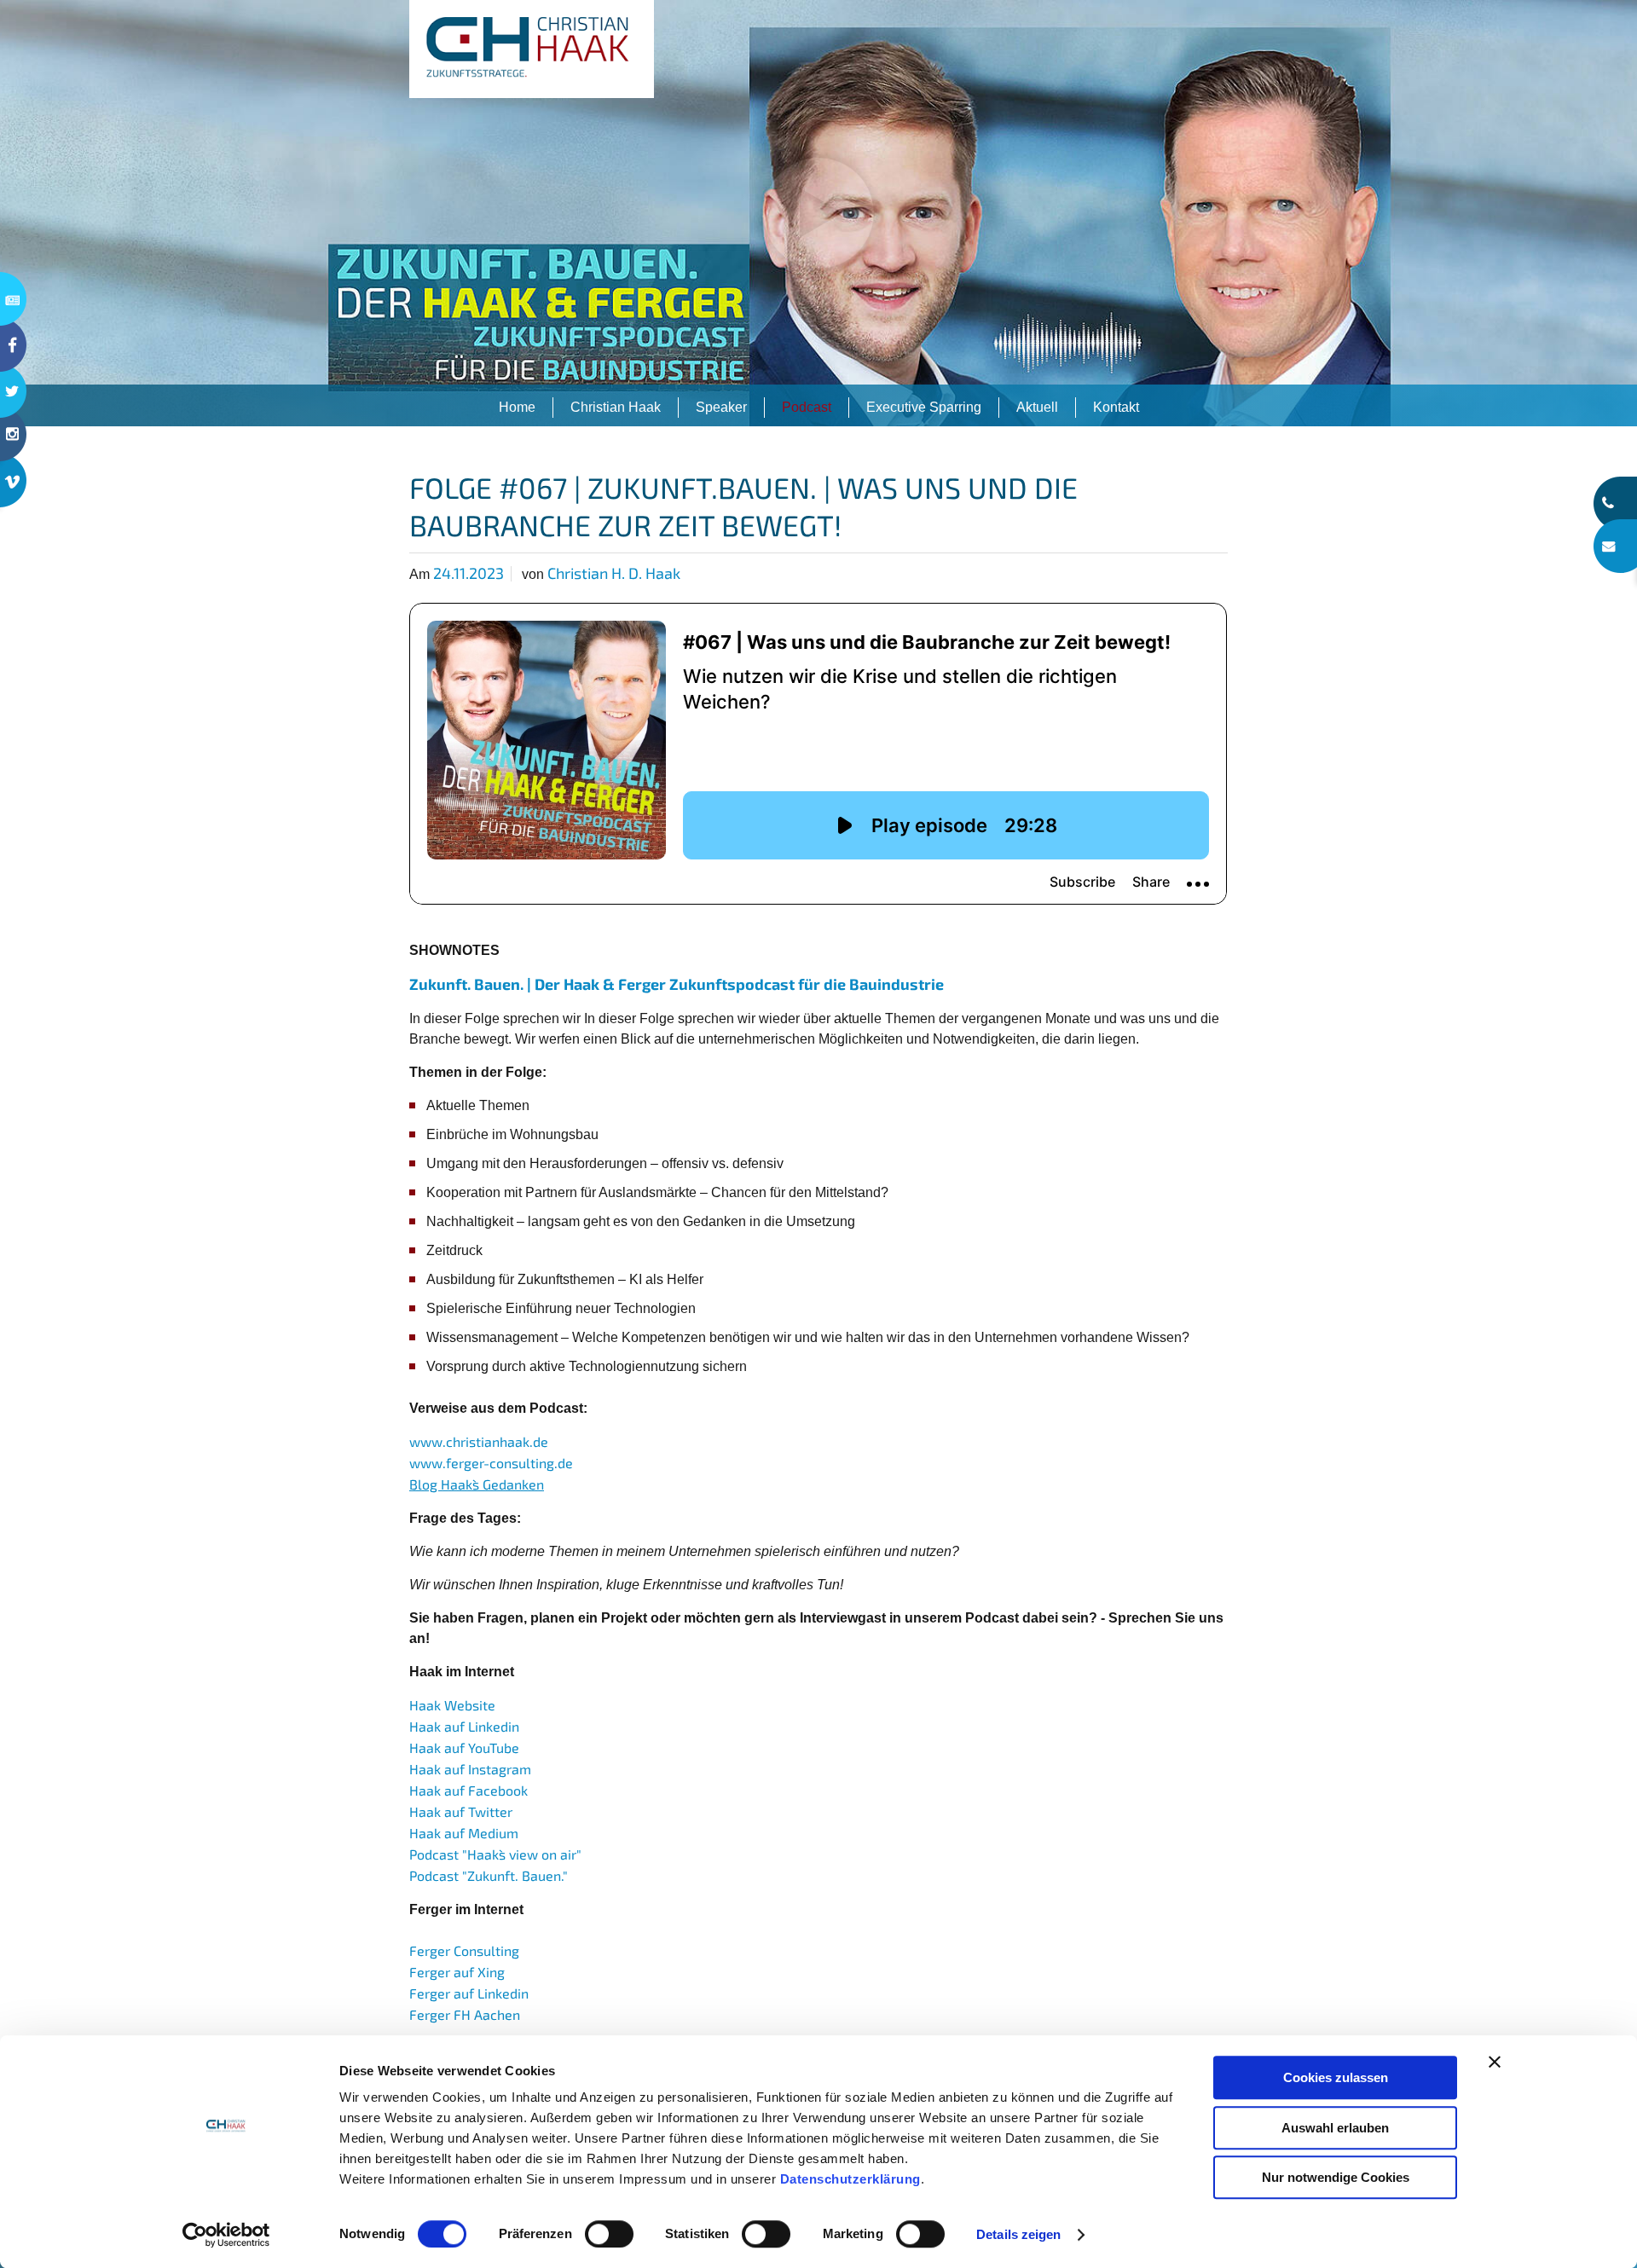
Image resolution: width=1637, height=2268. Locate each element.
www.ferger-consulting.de (491, 1463)
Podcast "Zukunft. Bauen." (489, 1875)
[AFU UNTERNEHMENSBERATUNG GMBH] (532, 49)
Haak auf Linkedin (464, 1726)
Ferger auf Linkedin (469, 1993)
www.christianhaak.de (479, 1441)
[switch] (609, 2234)
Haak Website (452, 1705)
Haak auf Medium (464, 1833)
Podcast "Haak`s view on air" (495, 1854)
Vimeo (13, 492)
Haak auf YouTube (464, 1747)
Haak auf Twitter (461, 1811)
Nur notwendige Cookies (1336, 2177)
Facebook (13, 345)
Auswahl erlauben (1335, 2128)
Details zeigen (1018, 2234)
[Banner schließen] (1495, 2062)
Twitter (13, 391)
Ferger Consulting (464, 1950)
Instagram (13, 445)
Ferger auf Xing (457, 1972)
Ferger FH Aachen (465, 2014)
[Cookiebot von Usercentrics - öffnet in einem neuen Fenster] (226, 2235)
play (818, 213)
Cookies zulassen (1336, 2077)
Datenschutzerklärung (850, 2179)
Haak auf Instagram (470, 1769)
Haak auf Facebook (469, 1790)
